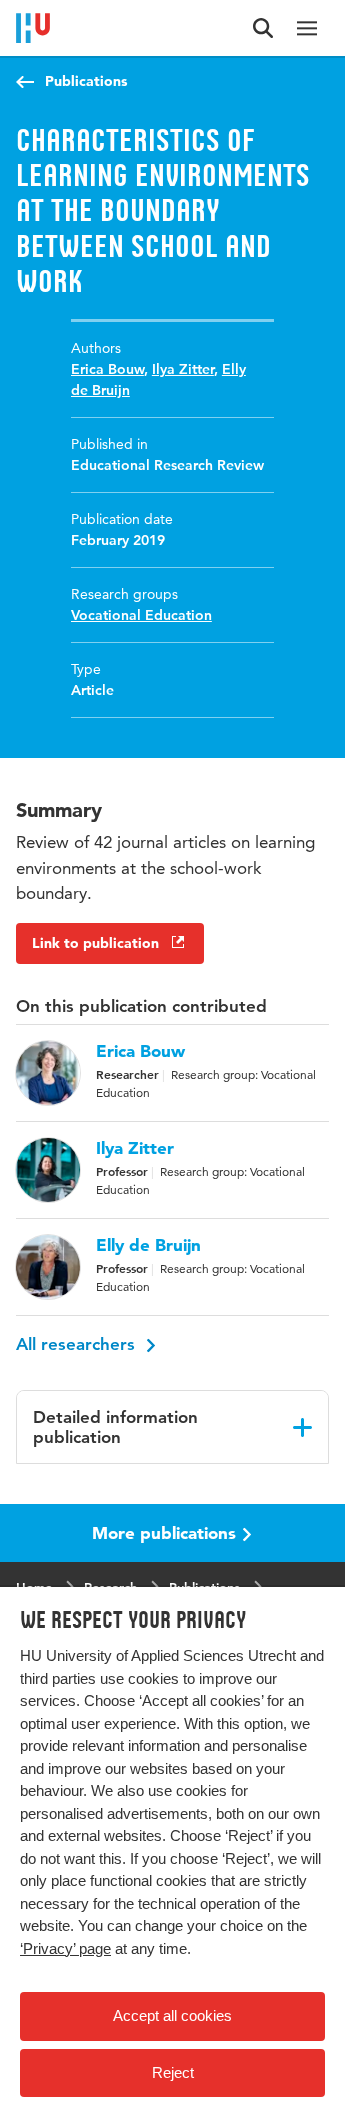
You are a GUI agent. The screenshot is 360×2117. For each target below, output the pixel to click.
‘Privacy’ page (65, 1948)
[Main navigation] (307, 28)
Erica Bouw (107, 369)
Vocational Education (141, 615)
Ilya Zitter (183, 369)
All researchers (78, 1344)
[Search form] (263, 28)
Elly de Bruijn (148, 1245)
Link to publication (95, 943)
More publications (164, 1532)
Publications (86, 81)
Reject (173, 2072)
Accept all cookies (172, 2015)
